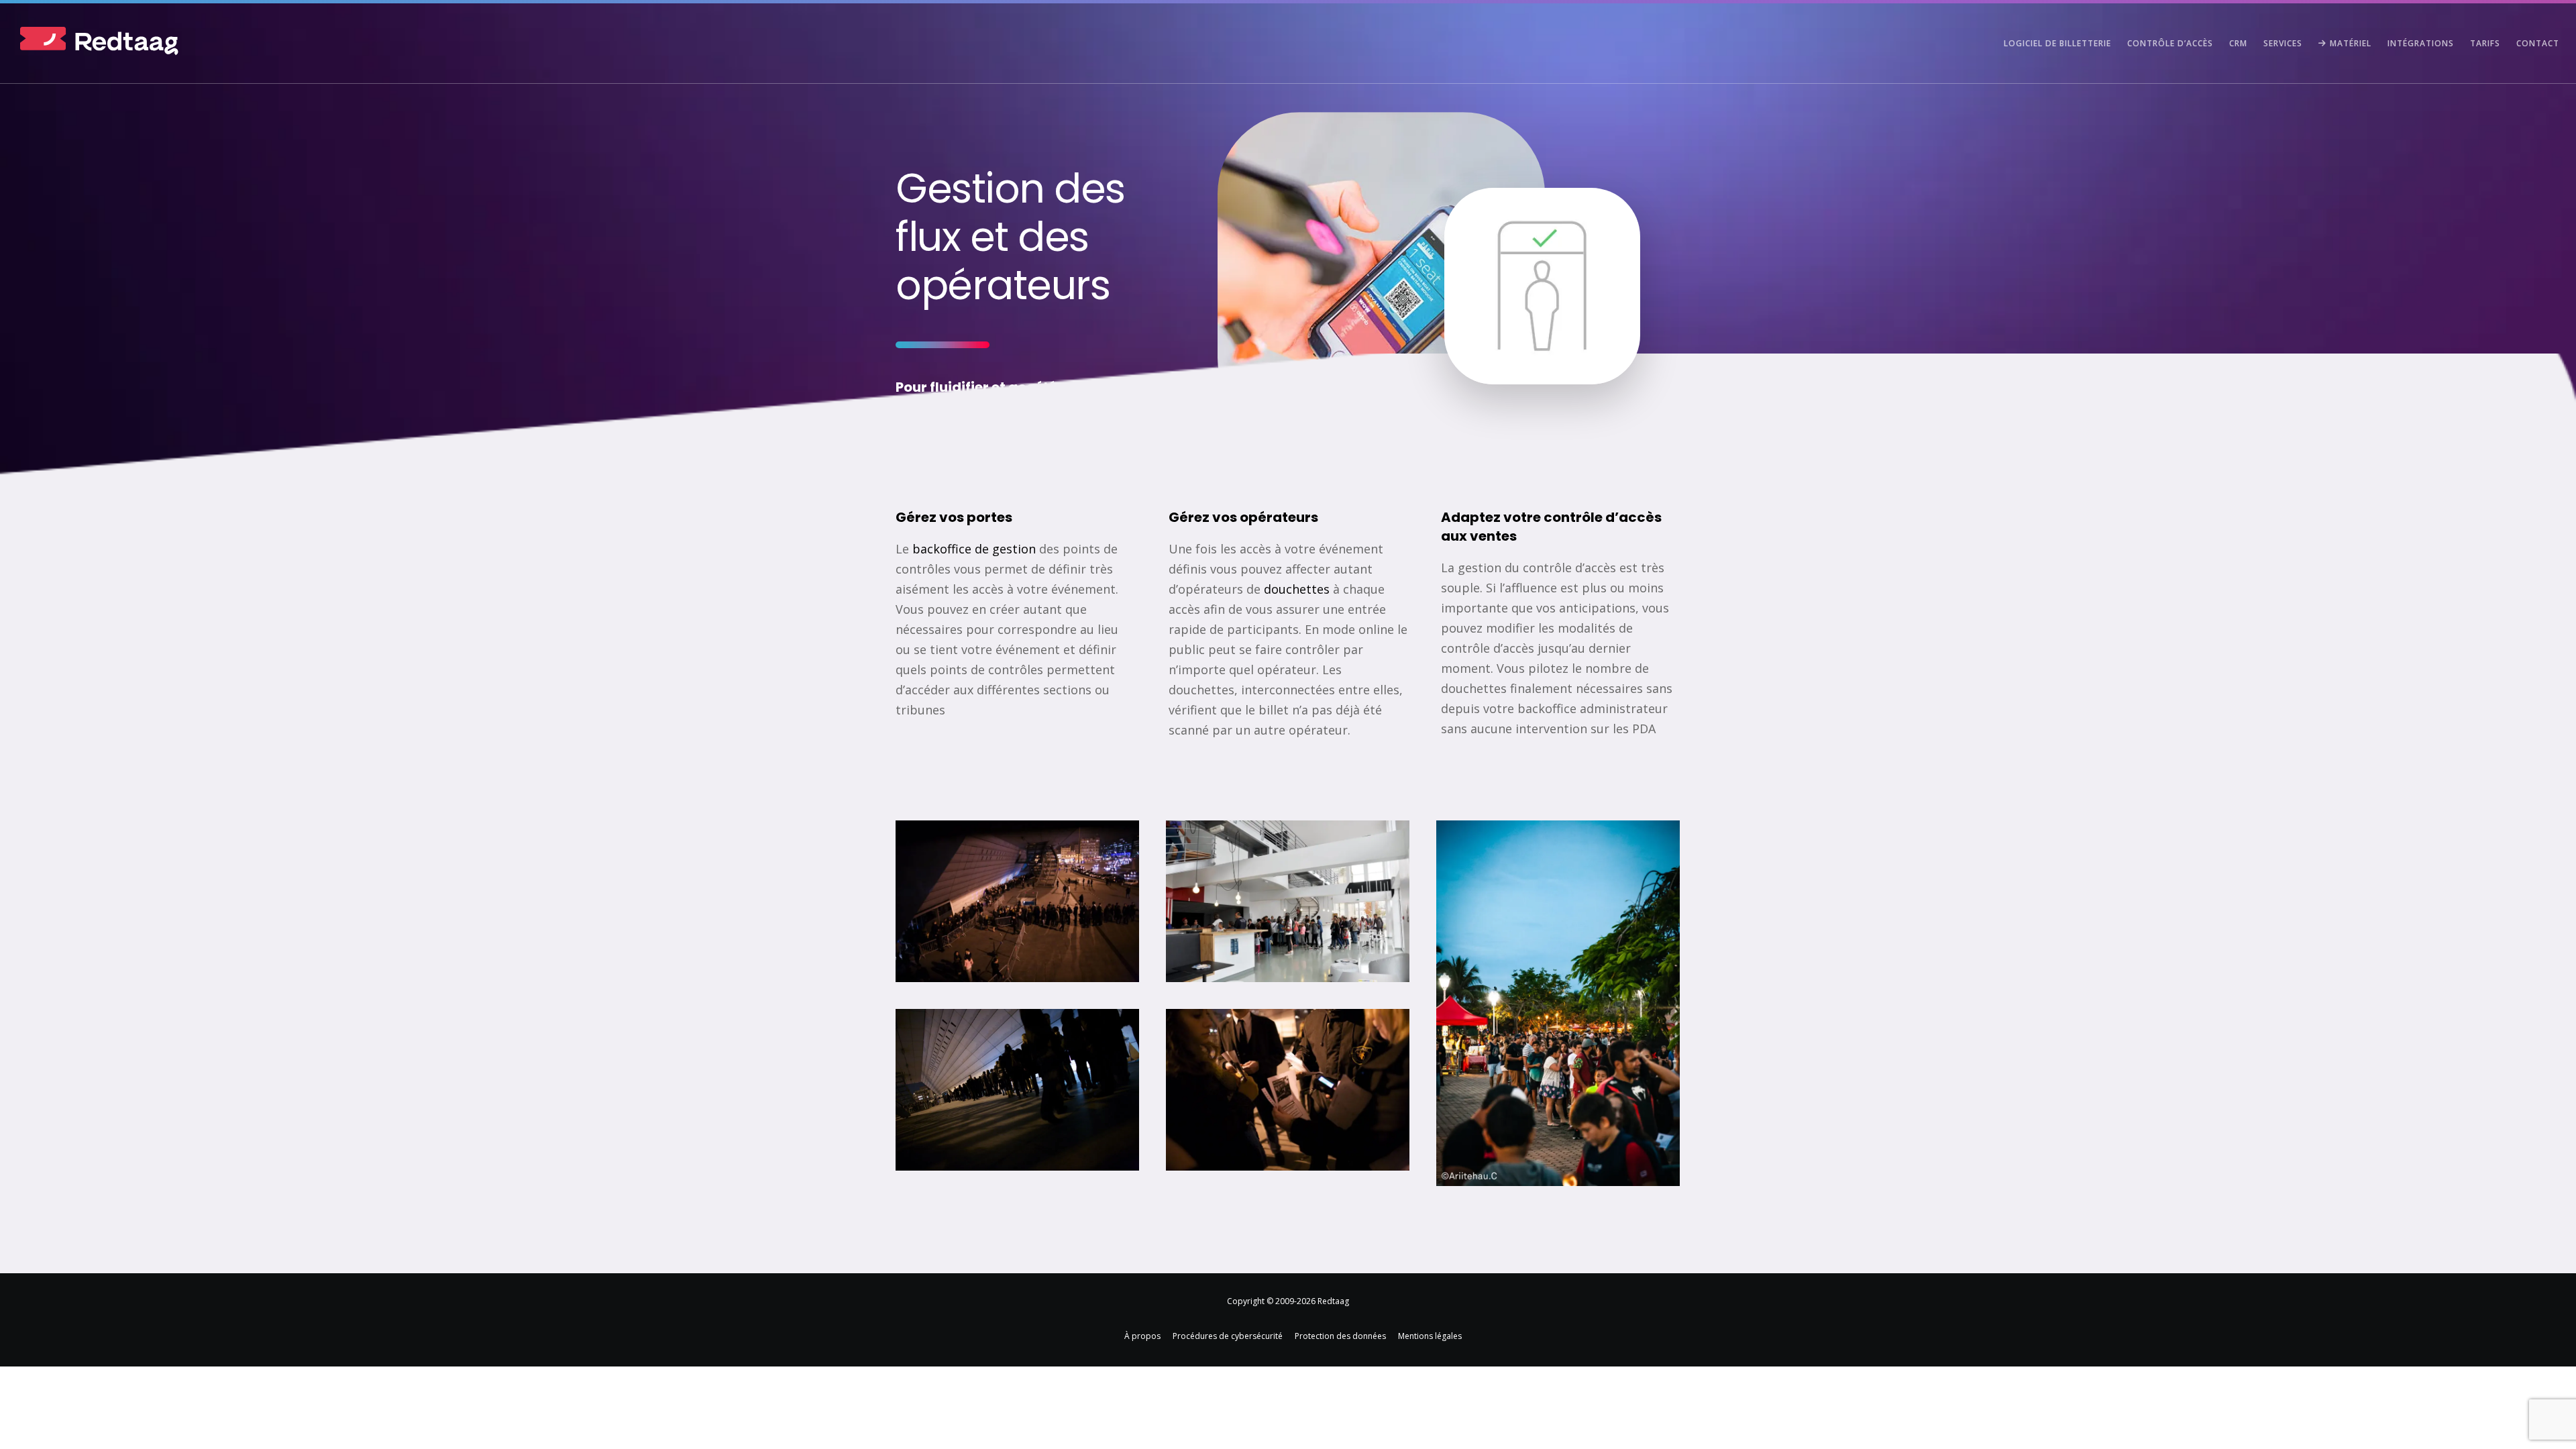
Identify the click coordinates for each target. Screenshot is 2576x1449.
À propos (1142, 1336)
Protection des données (1340, 1336)
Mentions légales (1430, 1336)
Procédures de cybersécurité (1228, 1336)
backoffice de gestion (974, 549)
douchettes (1297, 589)
